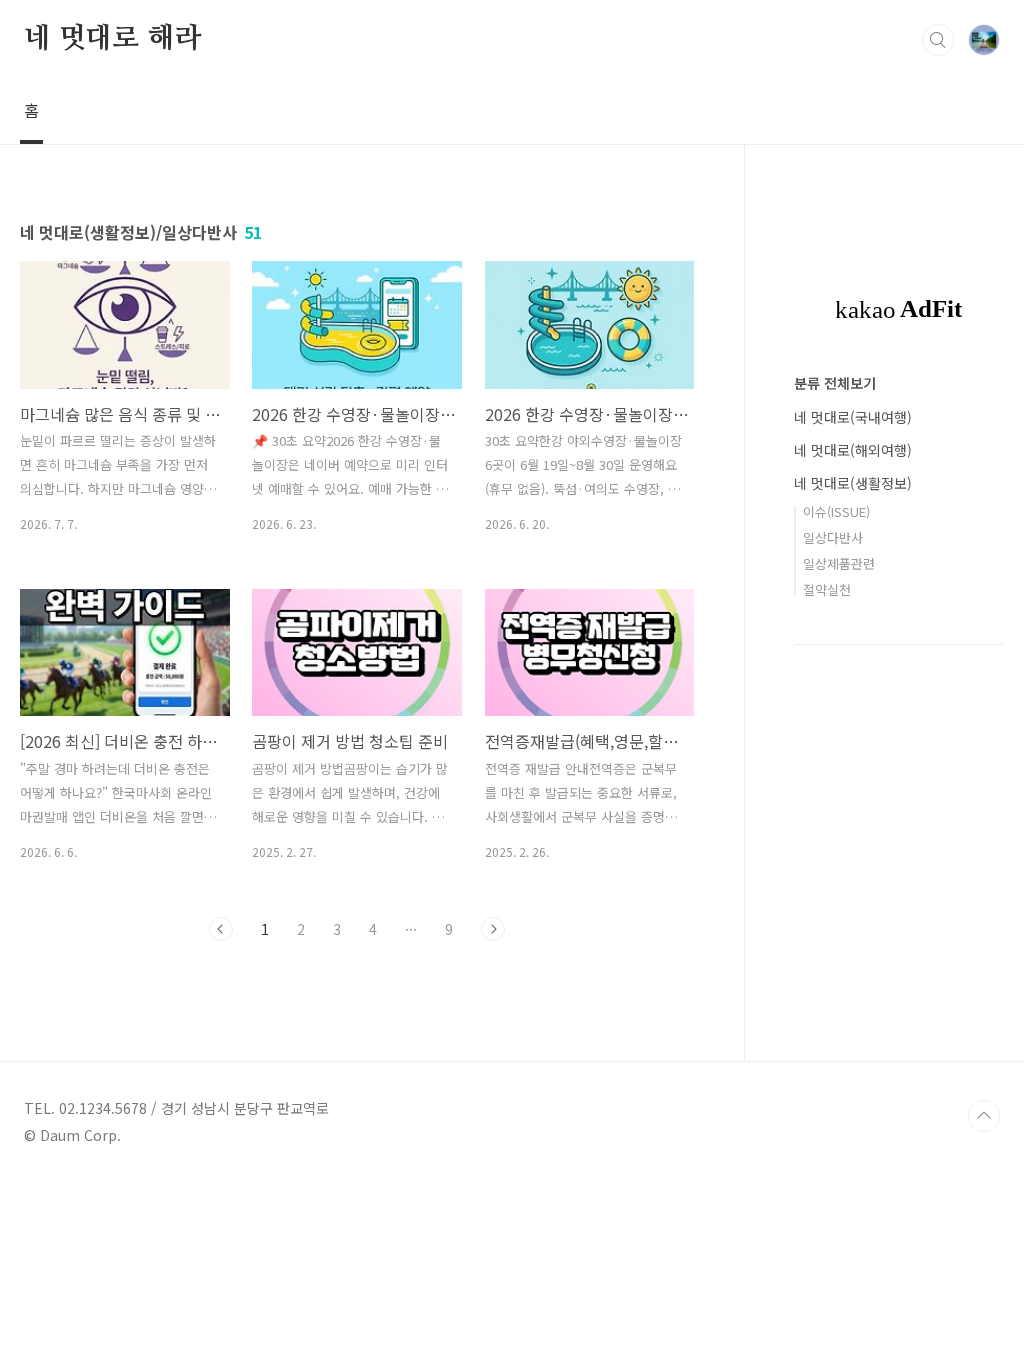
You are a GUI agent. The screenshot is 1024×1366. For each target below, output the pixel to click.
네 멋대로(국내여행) (853, 417)
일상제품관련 (839, 563)
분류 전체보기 (835, 383)
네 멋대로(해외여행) (853, 450)
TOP (984, 1116)
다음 (493, 929)
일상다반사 (833, 537)
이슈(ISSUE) (836, 511)
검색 (938, 40)
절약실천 (827, 589)
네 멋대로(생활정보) (853, 483)
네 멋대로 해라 (112, 39)
